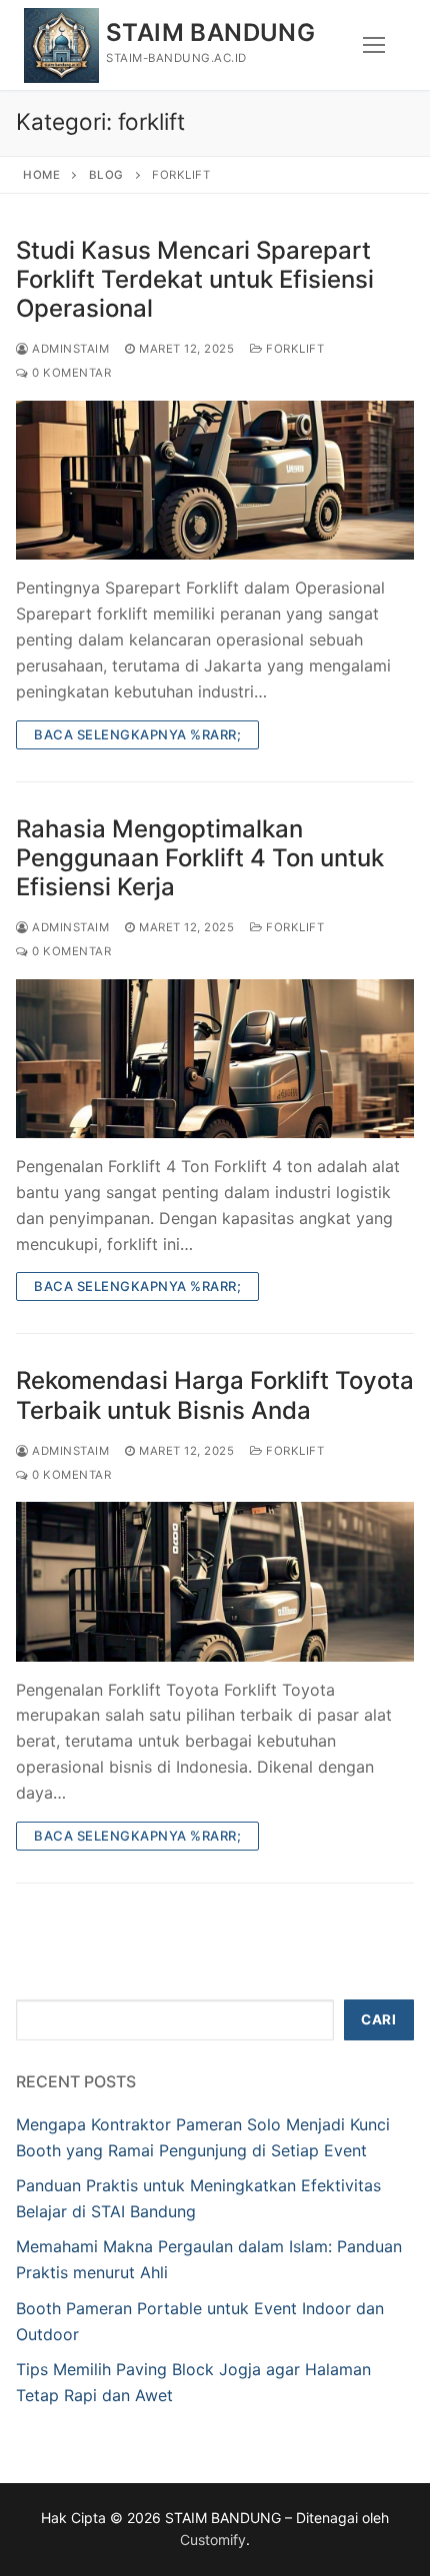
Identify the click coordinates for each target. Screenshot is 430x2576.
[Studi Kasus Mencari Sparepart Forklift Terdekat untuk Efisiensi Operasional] (215, 480)
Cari (378, 2019)
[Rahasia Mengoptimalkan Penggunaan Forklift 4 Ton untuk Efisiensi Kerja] (215, 1059)
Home (41, 175)
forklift (293, 349)
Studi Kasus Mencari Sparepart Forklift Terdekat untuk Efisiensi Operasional (195, 279)
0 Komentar (70, 373)
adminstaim (69, 349)
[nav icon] (374, 45)
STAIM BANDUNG (210, 32)
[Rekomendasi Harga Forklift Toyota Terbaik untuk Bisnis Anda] (215, 1581)
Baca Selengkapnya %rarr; (137, 734)
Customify (213, 2540)
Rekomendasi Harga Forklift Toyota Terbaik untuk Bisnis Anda (215, 1395)
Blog (106, 175)
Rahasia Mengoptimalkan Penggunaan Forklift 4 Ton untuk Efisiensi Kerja (200, 858)
